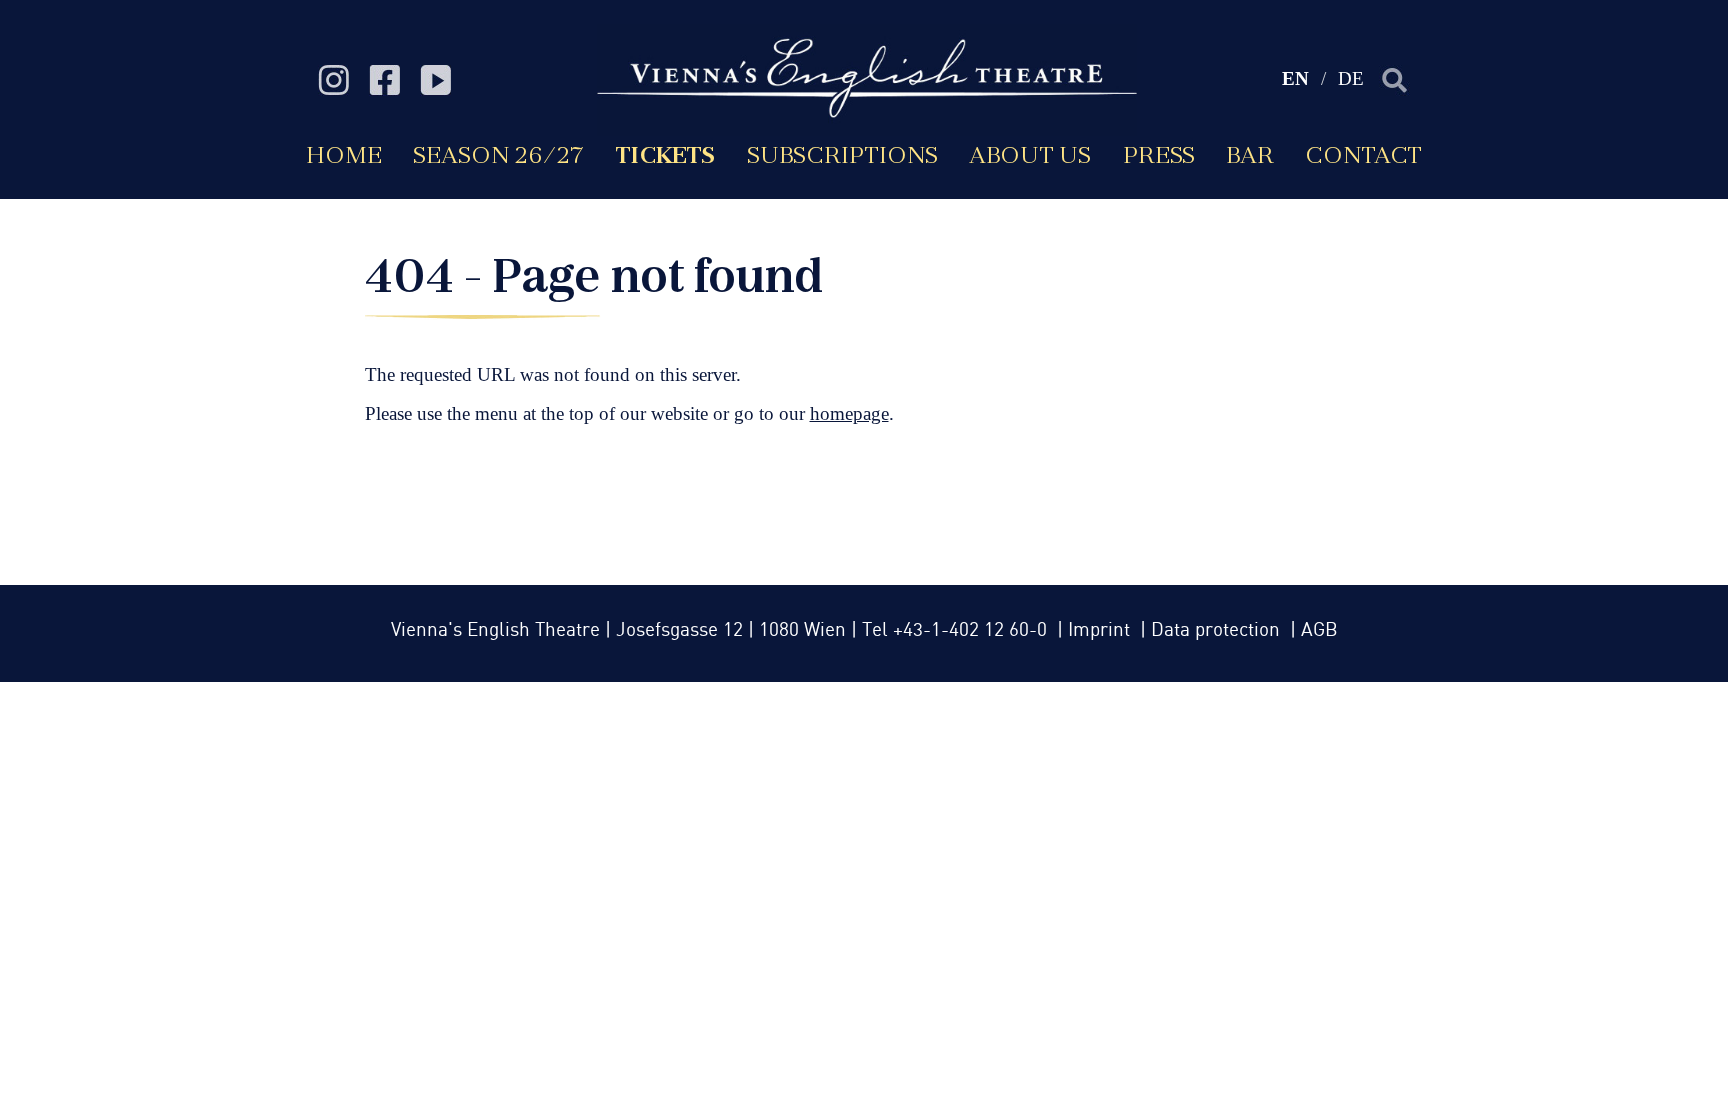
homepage (849, 413)
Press (1159, 154)
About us (1030, 154)
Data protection (1218, 631)
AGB (1319, 631)
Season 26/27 (498, 154)
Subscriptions (842, 154)
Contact (1363, 154)
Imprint (1101, 631)
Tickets (665, 154)
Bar (1250, 154)
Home (344, 154)
